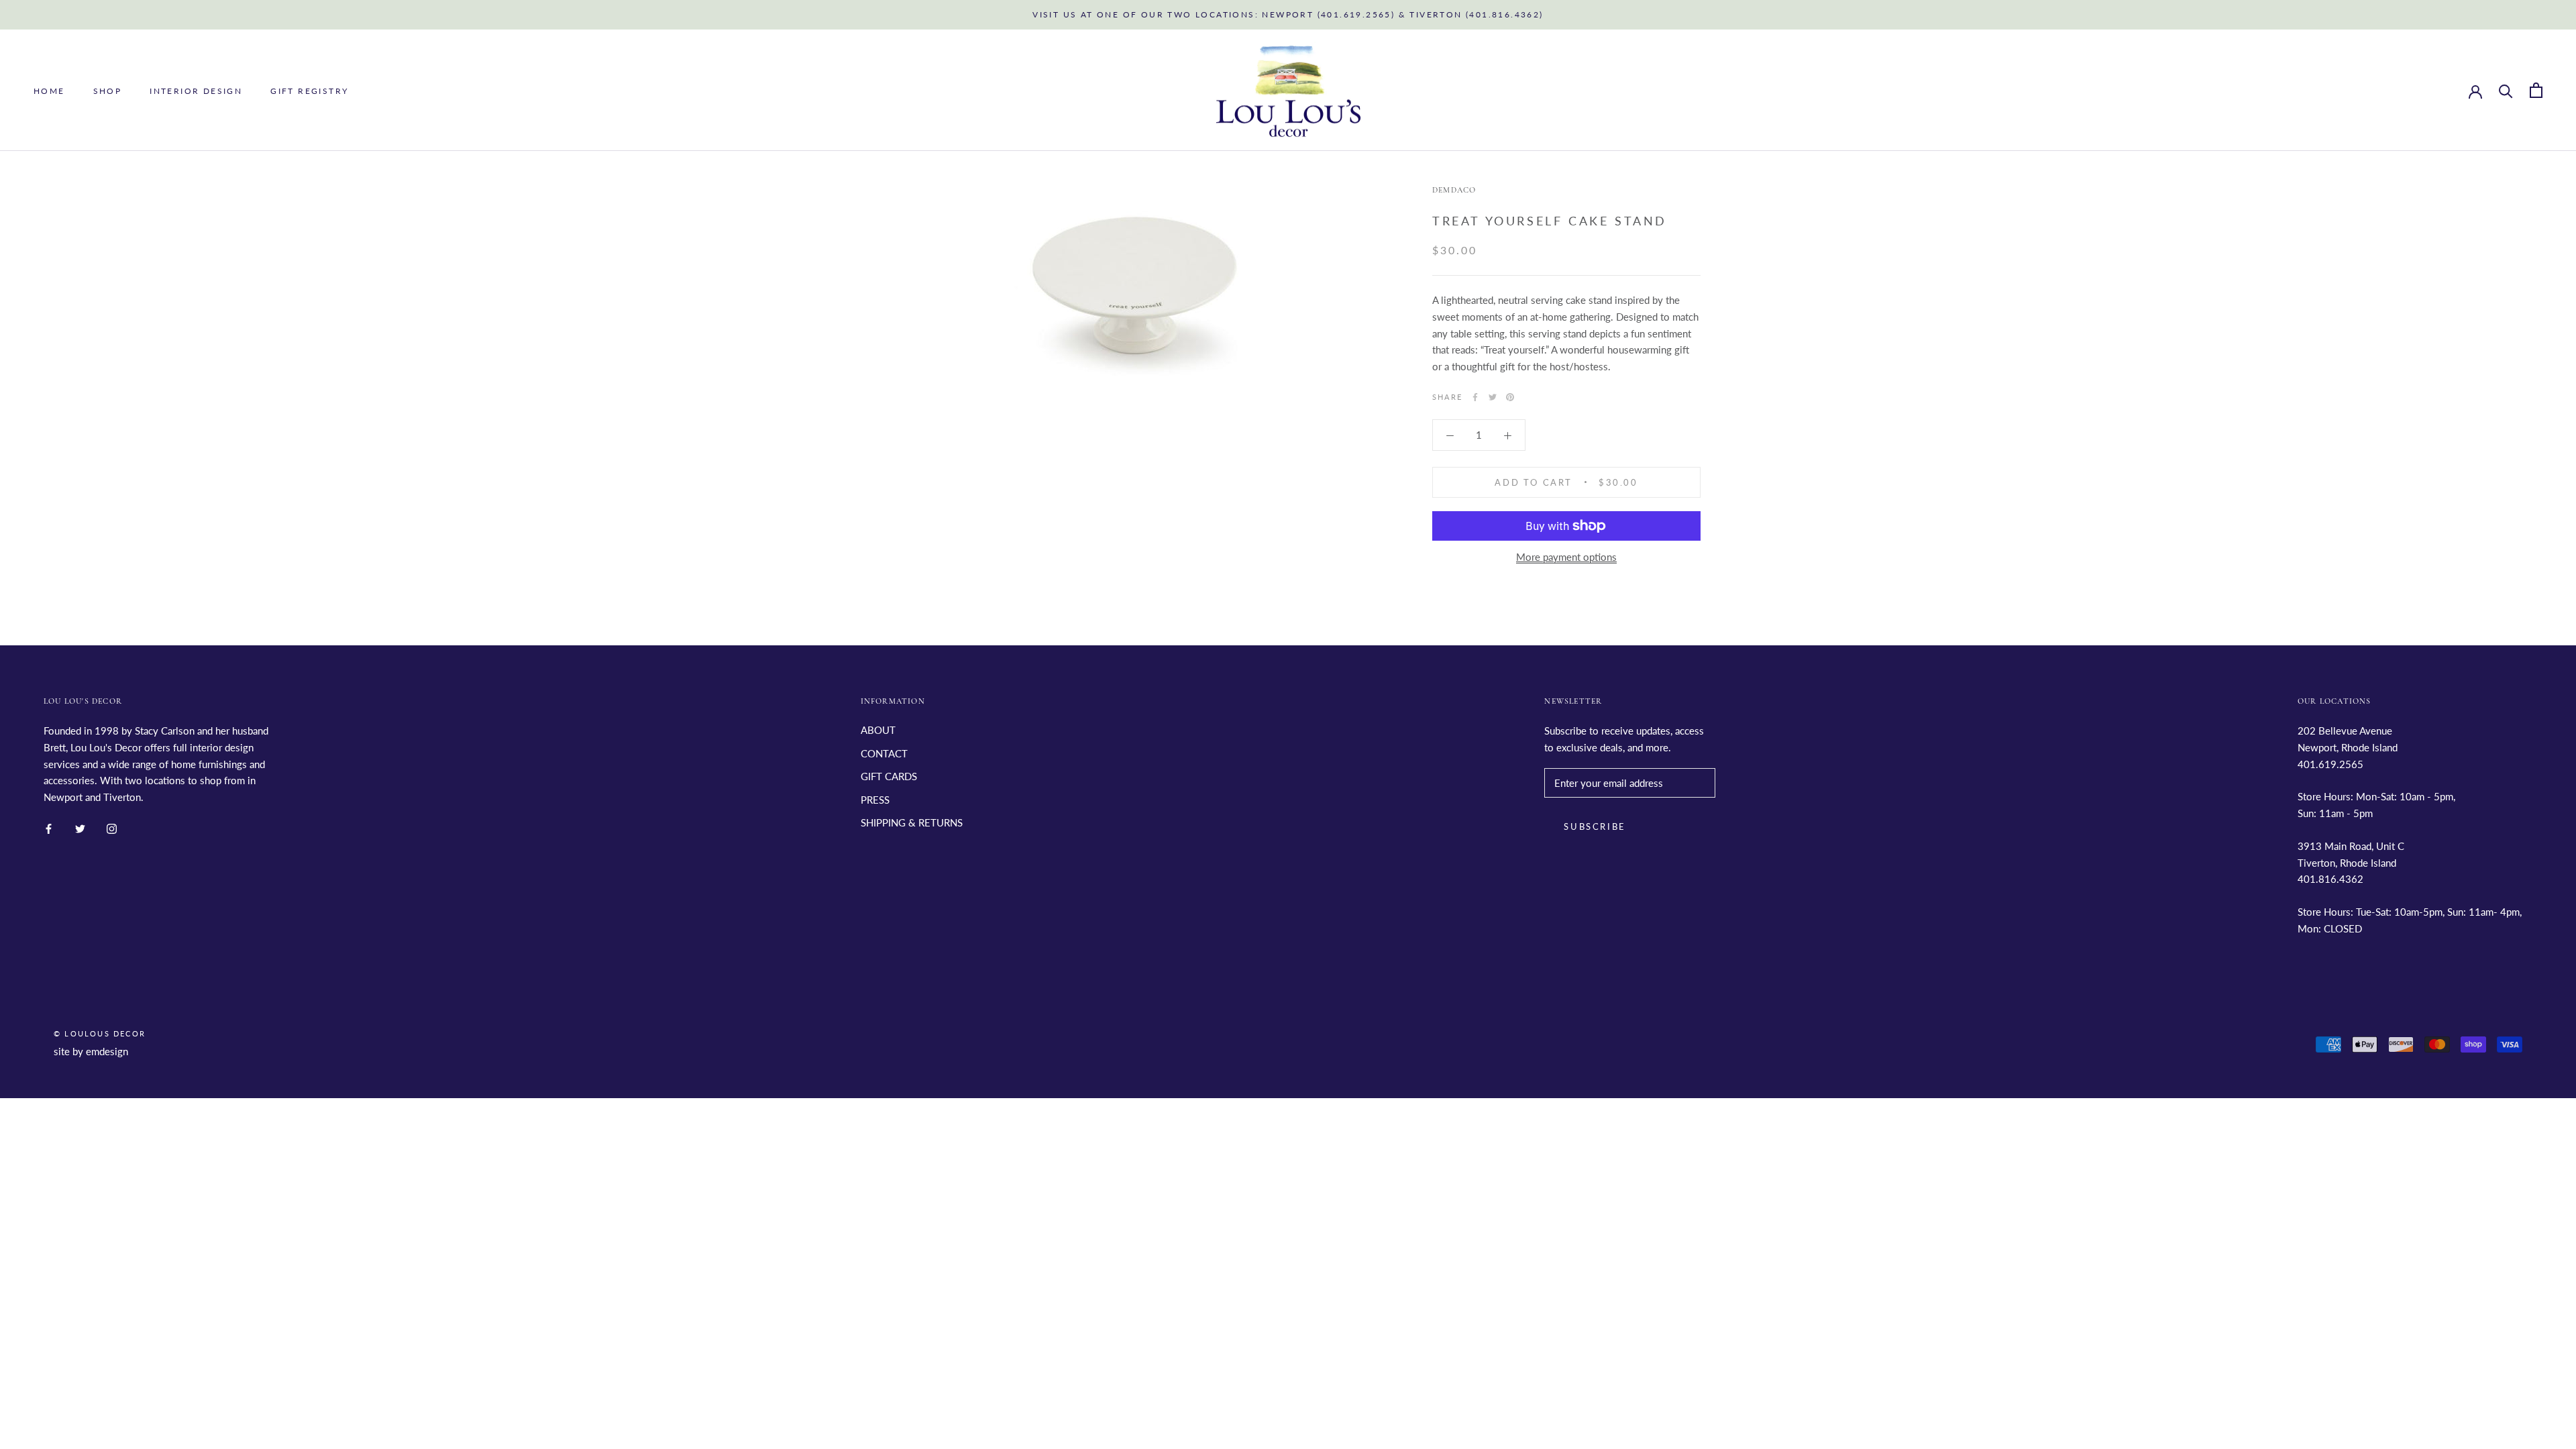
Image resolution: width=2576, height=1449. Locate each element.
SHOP (108, 91)
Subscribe (1595, 826)
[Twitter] (1493, 397)
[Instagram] (112, 827)
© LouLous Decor (100, 1033)
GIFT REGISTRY (309, 91)
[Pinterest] (1510, 397)
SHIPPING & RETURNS (912, 822)
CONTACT (884, 753)
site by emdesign (91, 1051)
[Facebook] (1475, 397)
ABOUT (878, 730)
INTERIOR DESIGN (196, 91)
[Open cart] (2536, 90)
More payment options (1566, 557)
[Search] (2506, 90)
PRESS (875, 800)
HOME (49, 91)
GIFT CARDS (889, 776)
